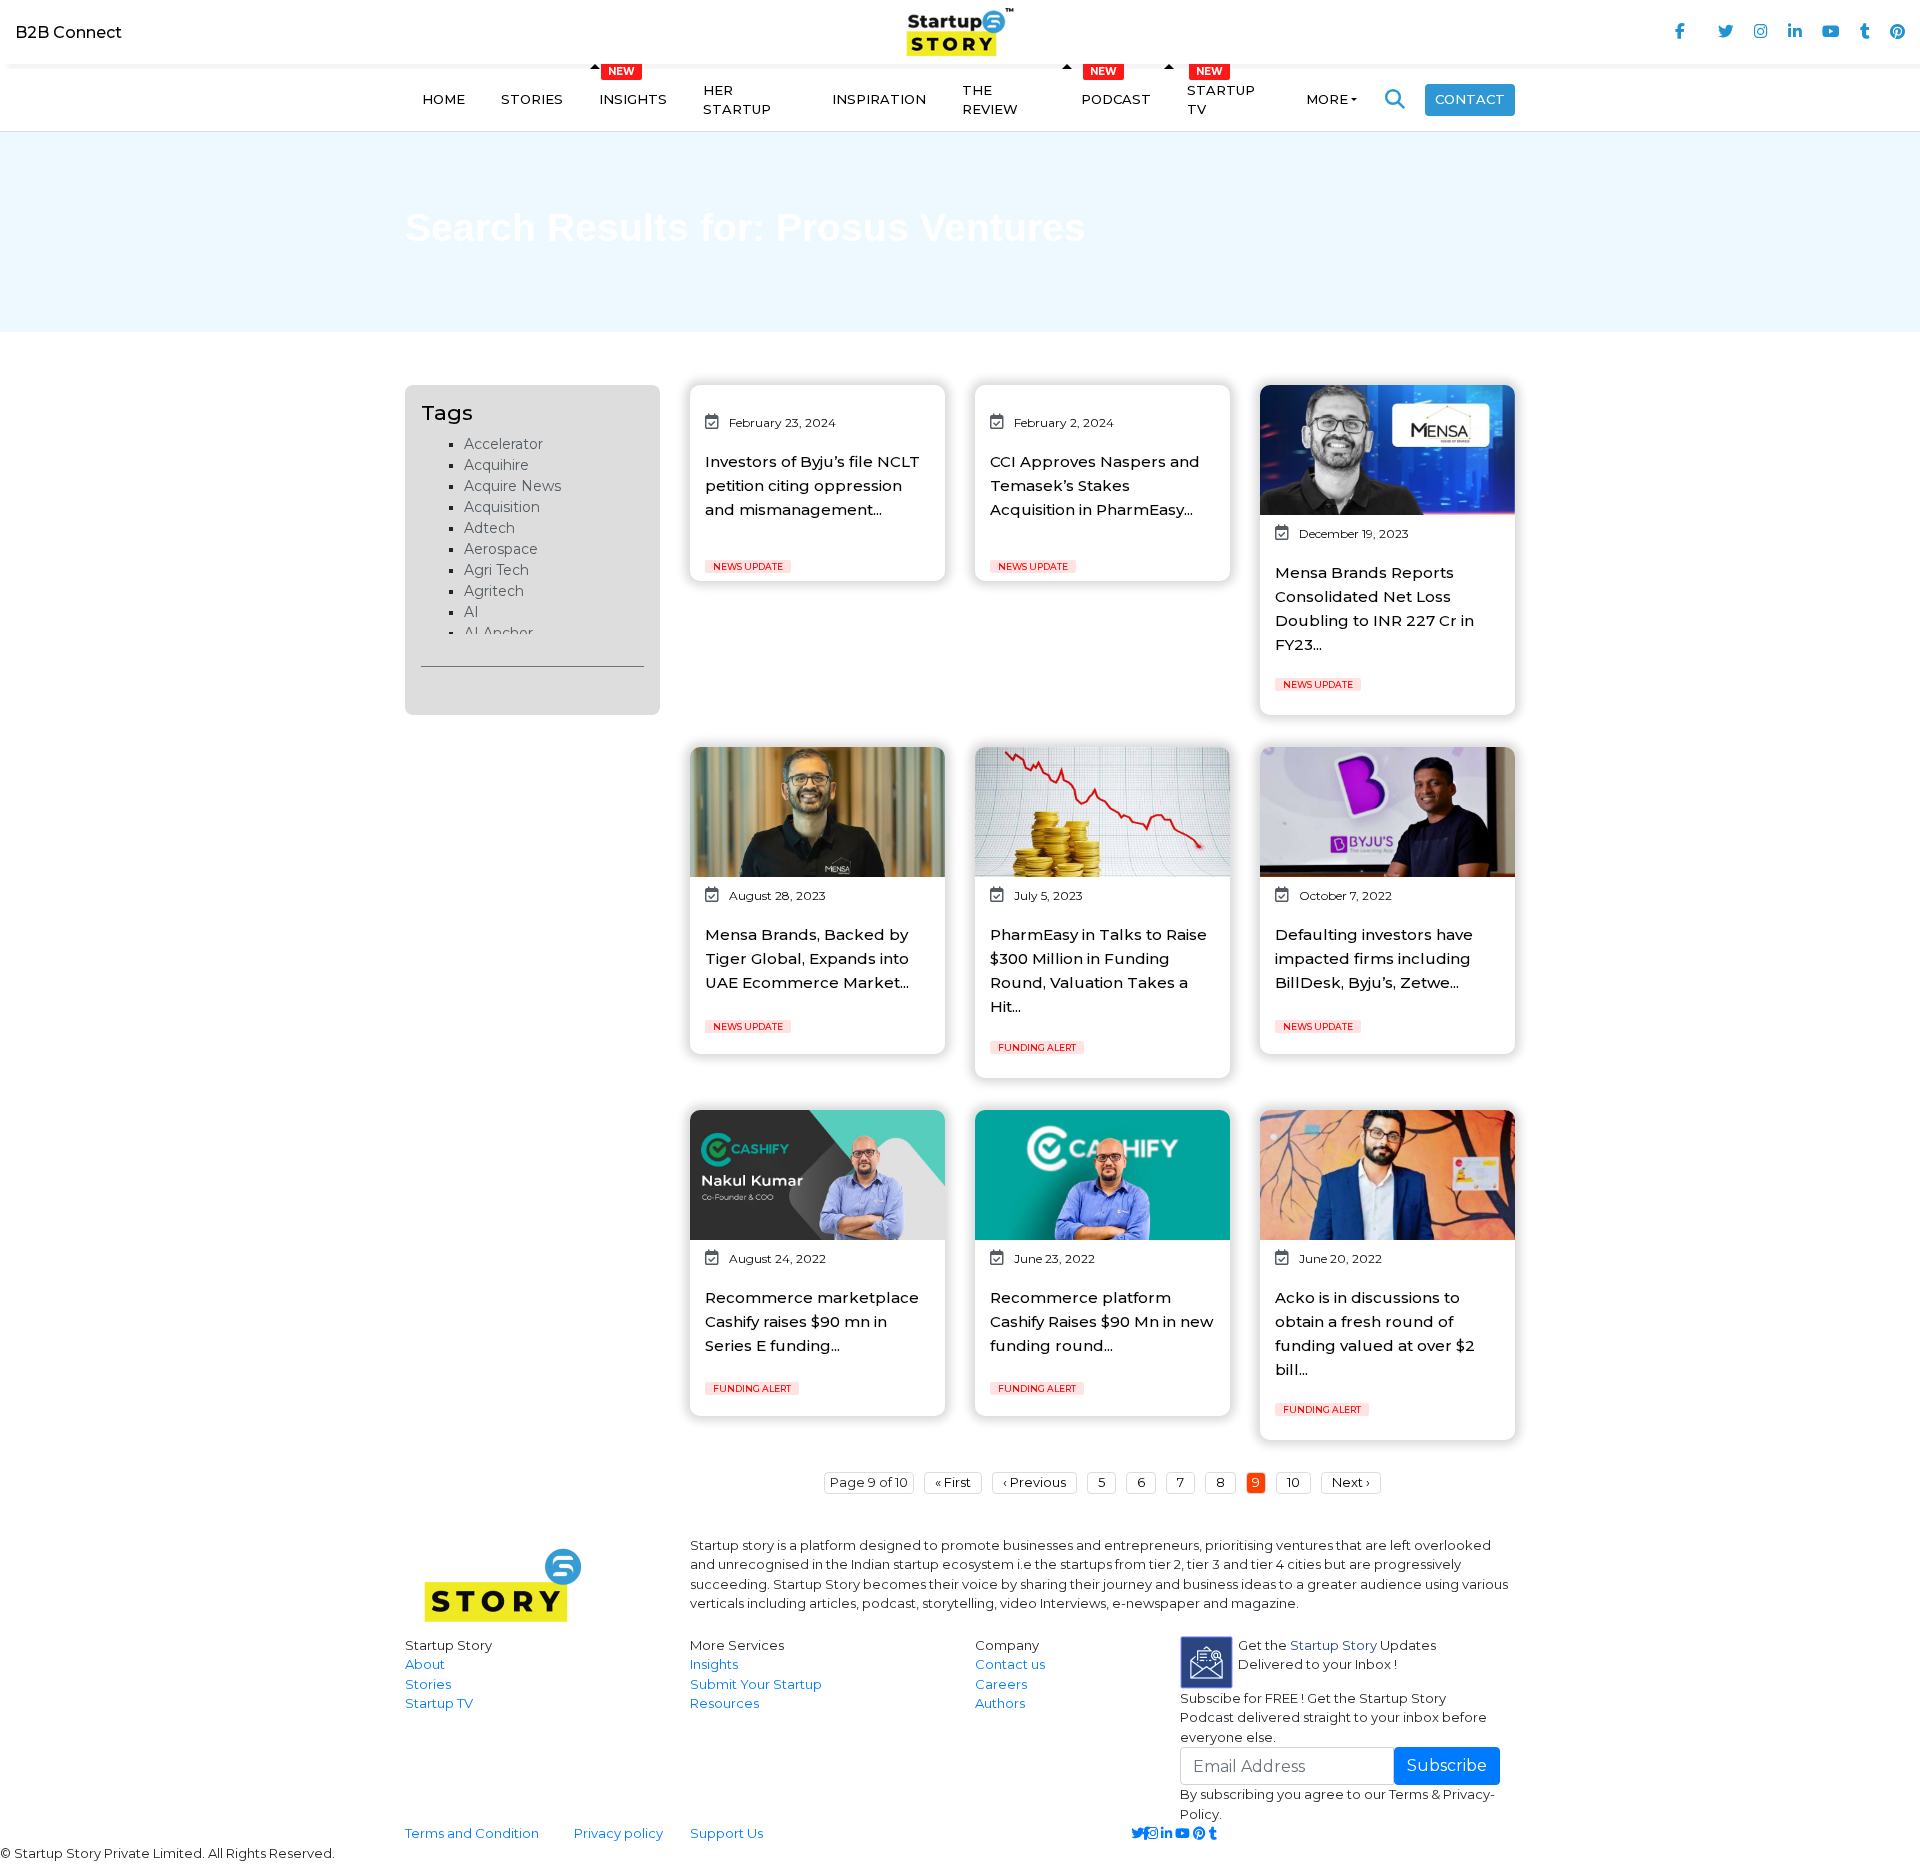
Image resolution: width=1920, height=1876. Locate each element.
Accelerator (503, 444)
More (1327, 99)
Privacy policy (618, 1833)
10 (1293, 1482)
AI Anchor (498, 633)
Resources (724, 1703)
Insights (633, 99)
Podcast (1116, 99)
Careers (1001, 1684)
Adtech (489, 528)
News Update (748, 566)
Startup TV (1221, 100)
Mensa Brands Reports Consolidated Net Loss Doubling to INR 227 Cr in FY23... (1374, 608)
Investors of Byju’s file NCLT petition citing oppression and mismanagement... (812, 485)
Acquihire (496, 465)
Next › (1351, 1482)
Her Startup (737, 100)
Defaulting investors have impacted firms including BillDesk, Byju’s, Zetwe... (1374, 958)
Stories (532, 99)
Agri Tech (496, 570)
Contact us (1010, 1664)
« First (953, 1482)
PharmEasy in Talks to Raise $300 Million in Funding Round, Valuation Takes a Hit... (1098, 970)
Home (443, 99)
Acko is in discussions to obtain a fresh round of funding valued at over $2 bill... (1375, 1333)
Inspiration (879, 99)
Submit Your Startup (756, 1684)
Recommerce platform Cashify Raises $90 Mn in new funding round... (1101, 1321)
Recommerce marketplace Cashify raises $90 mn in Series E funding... (812, 1321)
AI (471, 612)
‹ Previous (1034, 1482)
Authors (1000, 1703)
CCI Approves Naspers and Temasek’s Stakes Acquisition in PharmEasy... (1095, 485)
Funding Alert (1037, 1047)
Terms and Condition (472, 1833)
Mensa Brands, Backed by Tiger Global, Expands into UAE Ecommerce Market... (807, 958)
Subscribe (1447, 1765)
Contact (1470, 99)
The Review (990, 100)
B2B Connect (68, 32)
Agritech (494, 591)
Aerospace (501, 549)
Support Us (714, 1833)
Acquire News (512, 486)
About (425, 1664)
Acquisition (502, 507)
